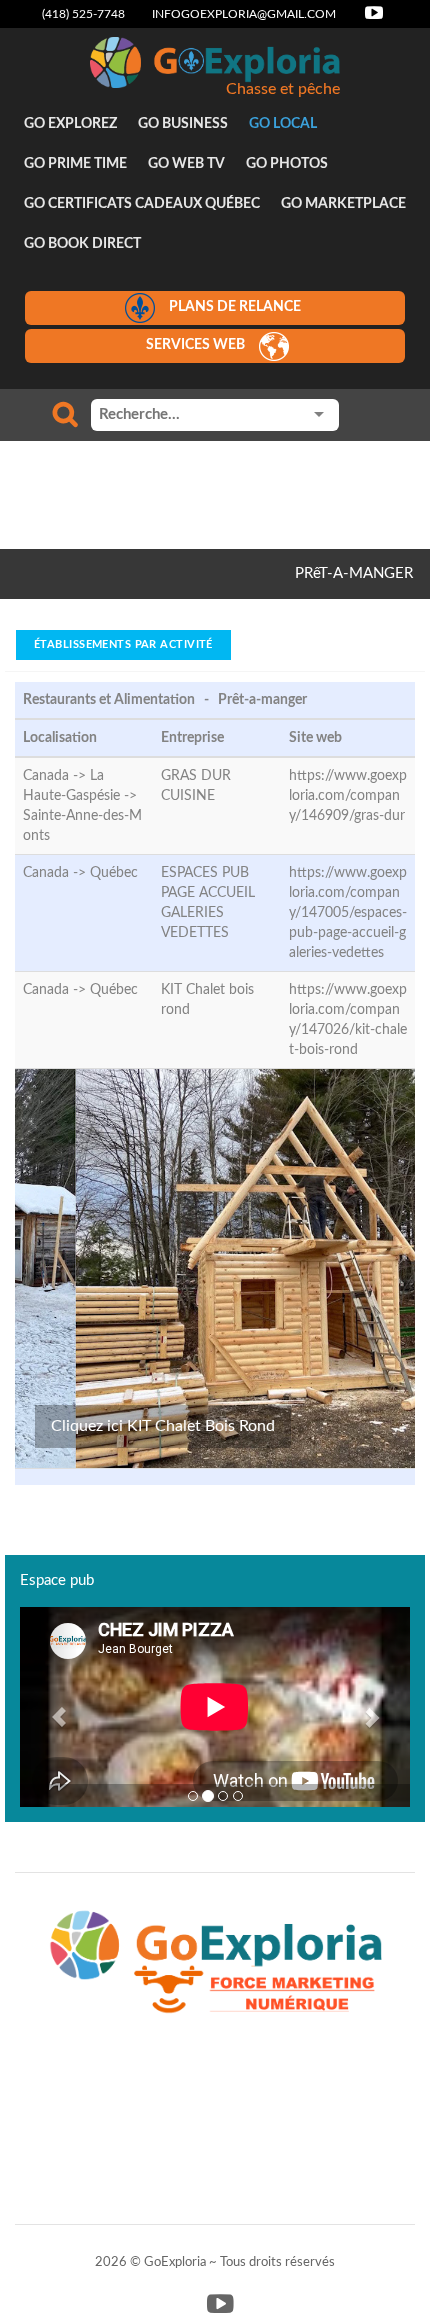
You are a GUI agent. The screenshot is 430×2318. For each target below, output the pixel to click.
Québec (114, 873)
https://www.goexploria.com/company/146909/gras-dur (348, 796)
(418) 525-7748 (83, 14)
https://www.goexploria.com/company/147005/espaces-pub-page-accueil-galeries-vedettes (348, 913)
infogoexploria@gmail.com (244, 14)
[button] (49, 1707)
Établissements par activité (123, 644)
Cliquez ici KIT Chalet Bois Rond (163, 1426)
